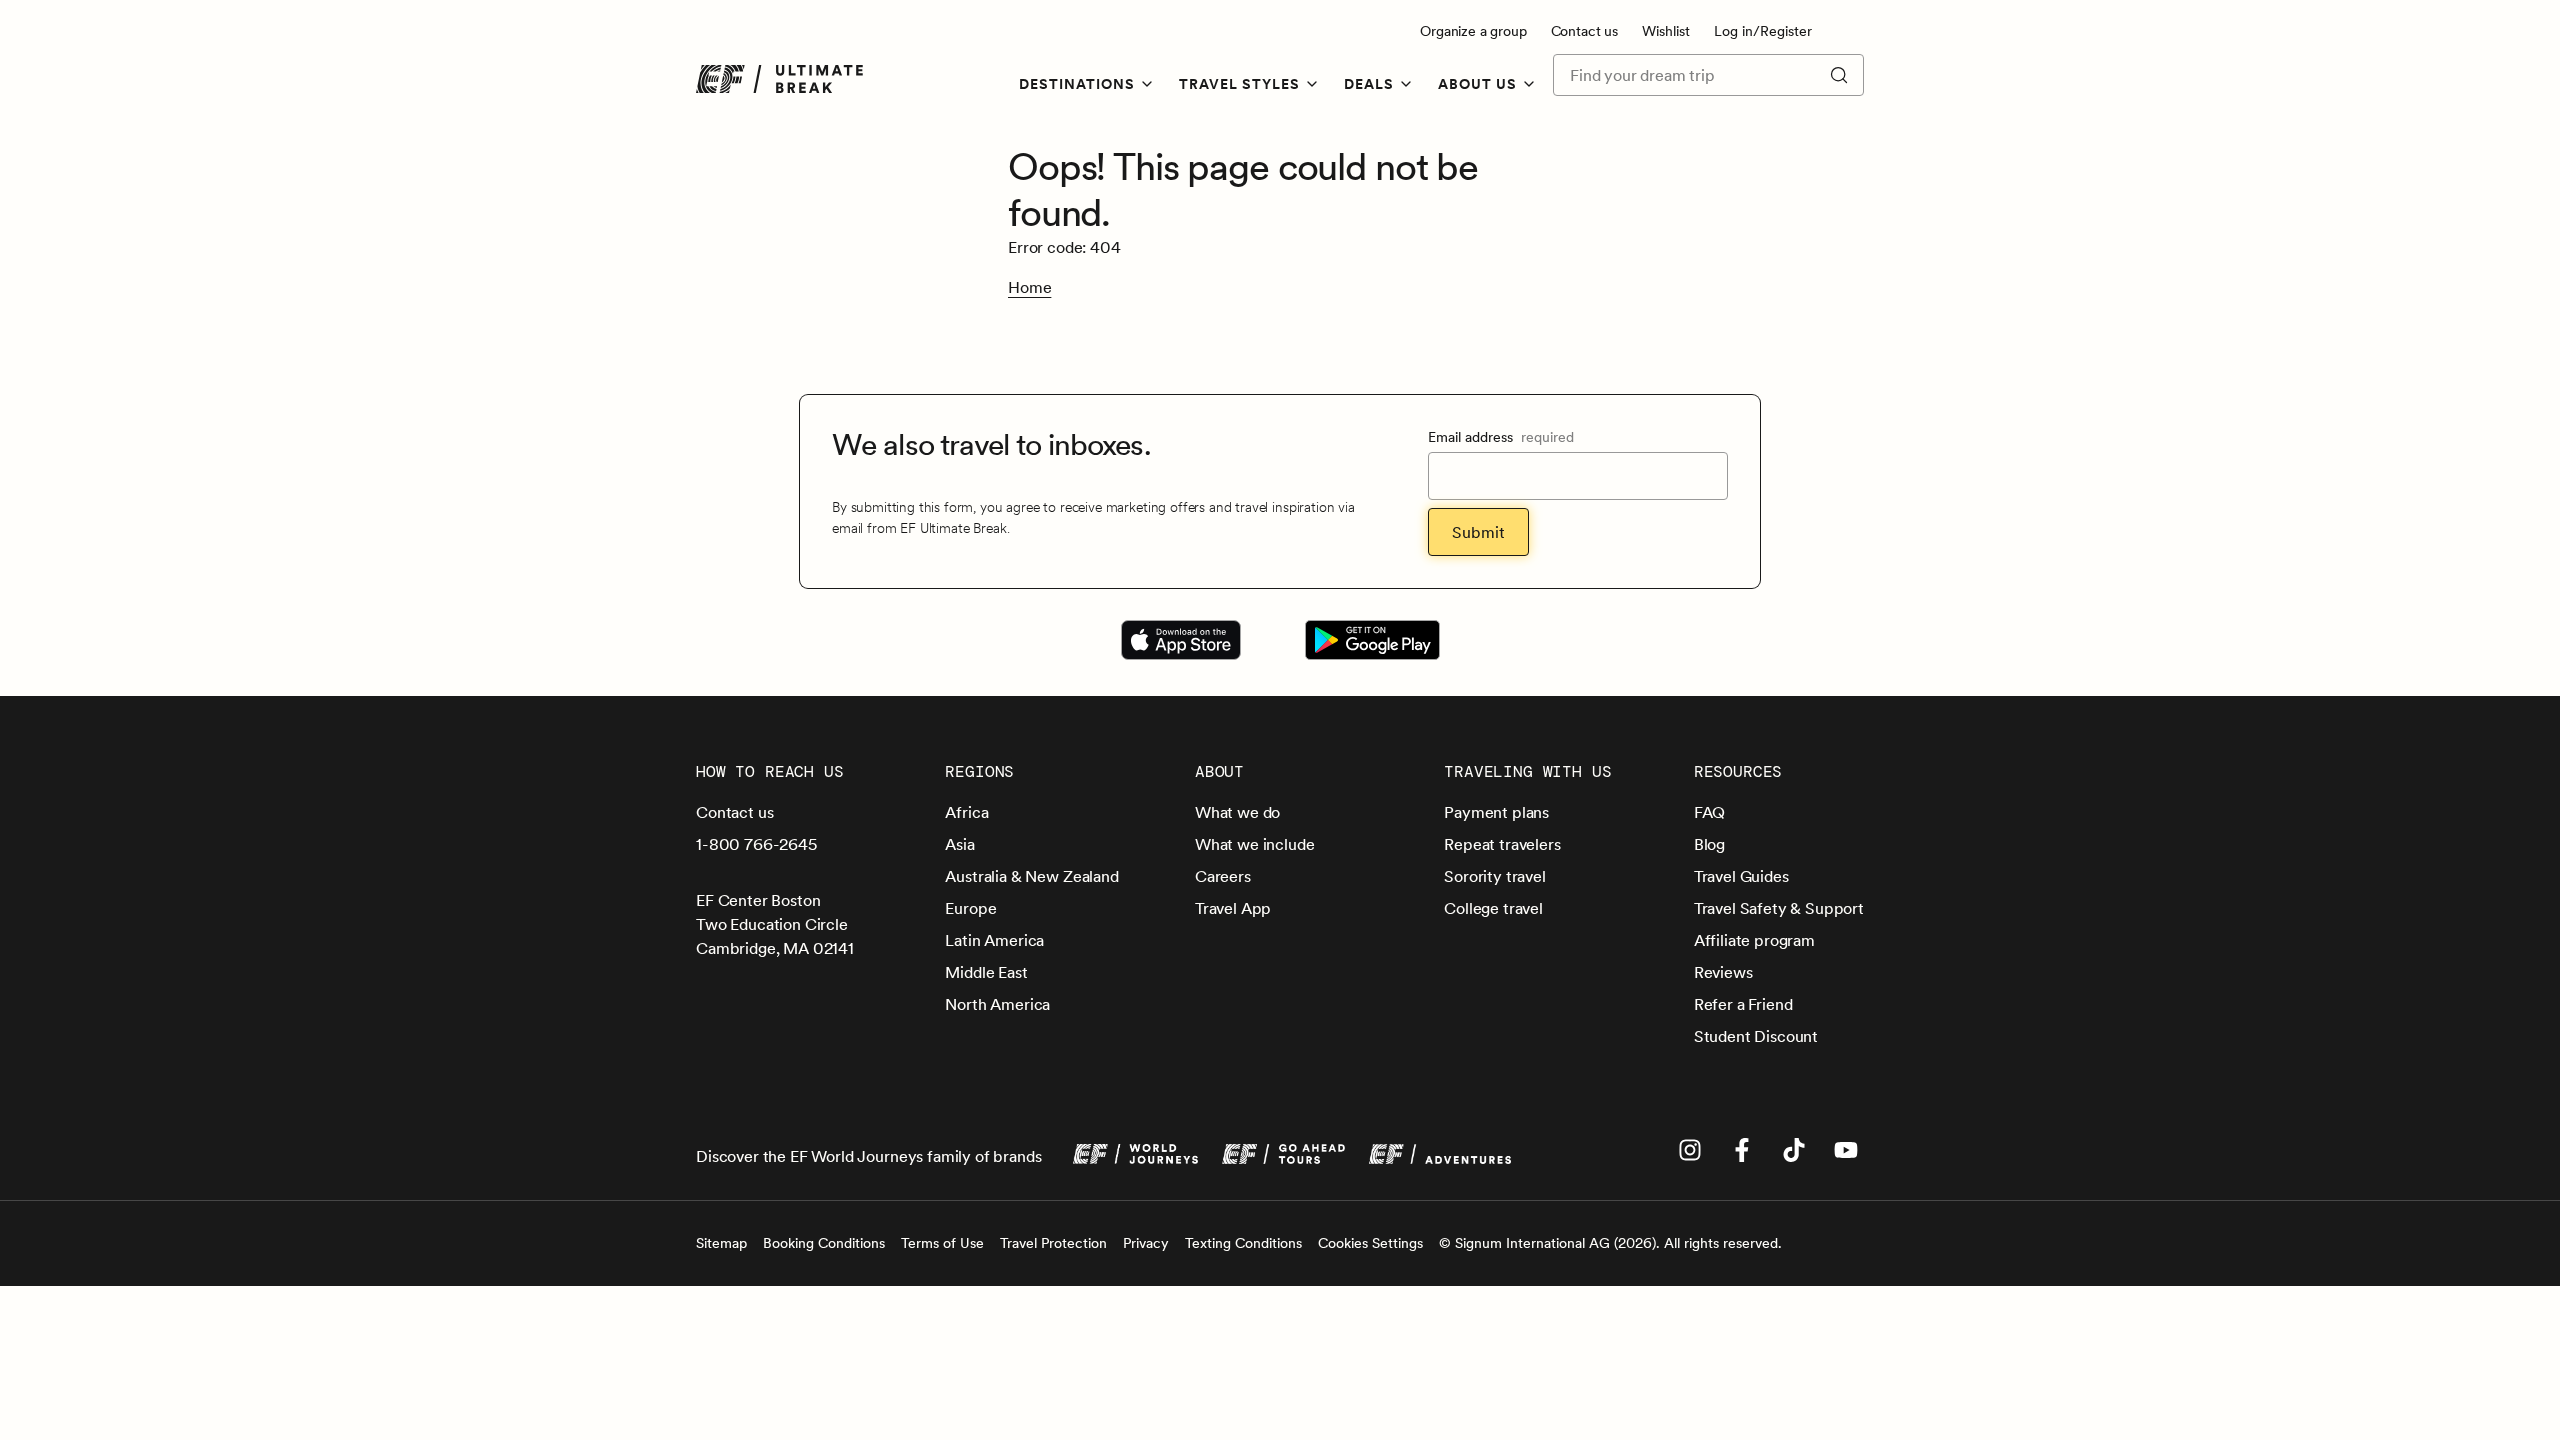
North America (997, 1004)
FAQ (1710, 812)
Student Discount (1756, 1036)
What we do (1237, 812)
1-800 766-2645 (756, 844)
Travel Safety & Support (1779, 908)
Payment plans (1496, 812)
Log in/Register (1763, 31)
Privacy (1146, 1243)
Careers (1223, 876)
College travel (1493, 908)
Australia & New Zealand (1031, 876)
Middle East (986, 972)
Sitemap (721, 1243)
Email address (1501, 437)
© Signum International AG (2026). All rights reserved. (1610, 1243)
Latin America (994, 940)
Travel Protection (1053, 1243)
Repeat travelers (1502, 844)
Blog (1709, 844)
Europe (970, 908)
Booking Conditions (824, 1243)
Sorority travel (1495, 876)
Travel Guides (1741, 876)
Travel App (1233, 908)
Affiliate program (1754, 940)
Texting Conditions (1243, 1243)
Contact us (1584, 31)
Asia (959, 844)
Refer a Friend (1743, 1004)
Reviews (1723, 972)
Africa (966, 812)
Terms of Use (942, 1243)
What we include (1255, 844)
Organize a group (1473, 31)
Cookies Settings (1370, 1243)
